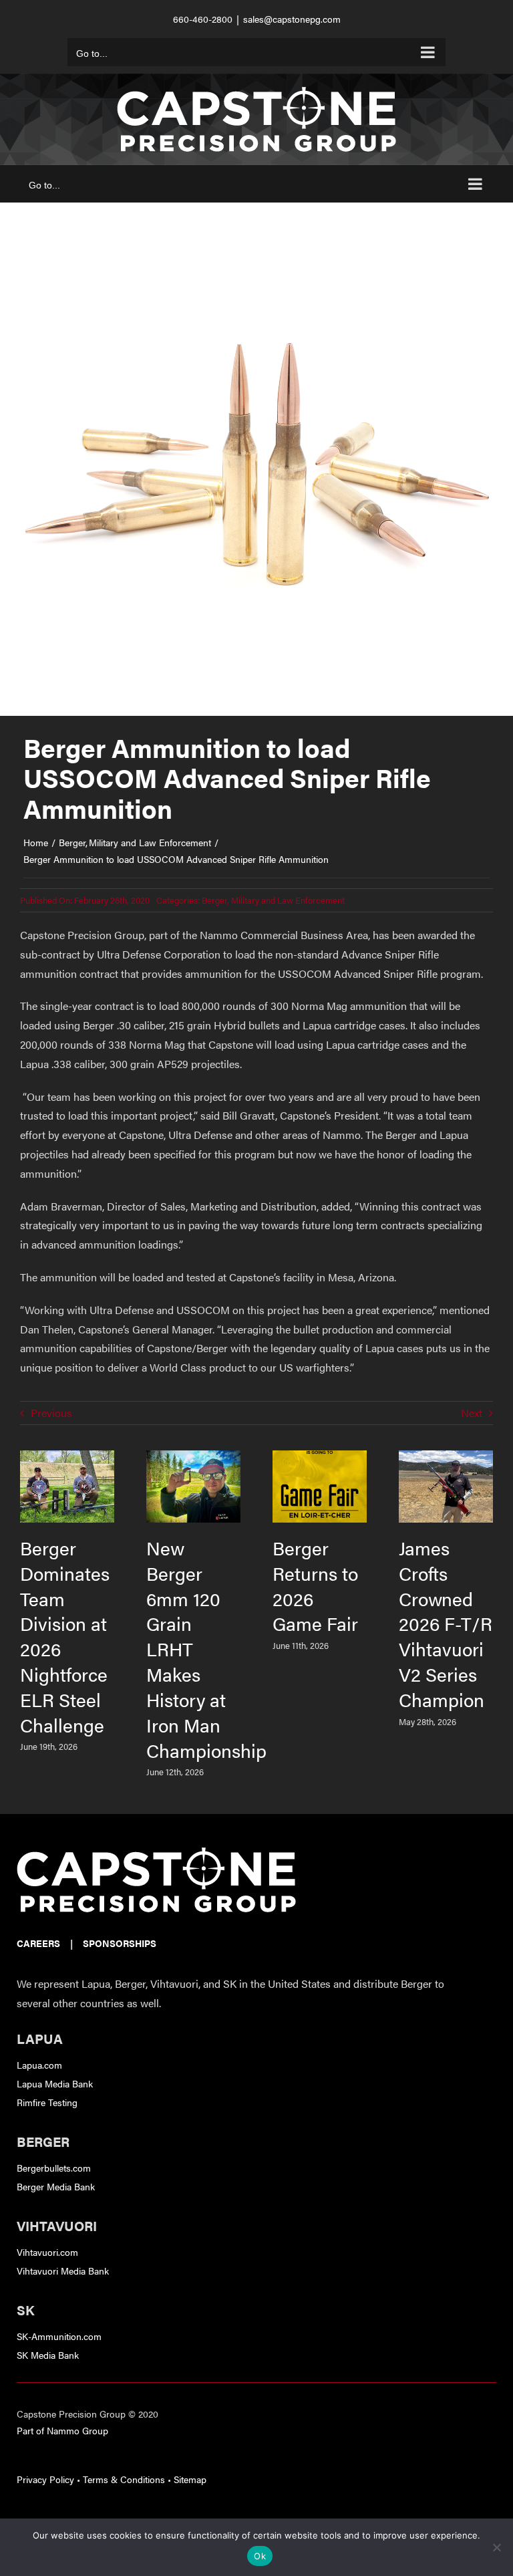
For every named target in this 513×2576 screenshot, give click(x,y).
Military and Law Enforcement (288, 900)
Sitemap (190, 2479)
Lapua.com (39, 2065)
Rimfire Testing (47, 2102)
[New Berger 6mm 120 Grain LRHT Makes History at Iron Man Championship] (193, 1458)
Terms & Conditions (124, 2479)
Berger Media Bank (56, 2186)
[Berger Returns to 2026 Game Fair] (320, 1458)
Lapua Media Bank (55, 2083)
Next (472, 1413)
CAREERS (38, 1943)
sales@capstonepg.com (292, 19)
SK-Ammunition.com (59, 2336)
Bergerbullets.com (54, 2168)
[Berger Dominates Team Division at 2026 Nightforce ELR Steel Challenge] (67, 1458)
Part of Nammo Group (62, 2430)
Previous (51, 1413)
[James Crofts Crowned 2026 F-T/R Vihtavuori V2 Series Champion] (446, 1458)
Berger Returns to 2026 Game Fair (315, 1586)
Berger (214, 900)
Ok (260, 2556)
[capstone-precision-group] (156, 1852)
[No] (496, 2547)
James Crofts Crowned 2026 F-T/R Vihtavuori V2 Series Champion (446, 1624)
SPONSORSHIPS (120, 1943)
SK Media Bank (48, 2355)
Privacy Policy (45, 2479)
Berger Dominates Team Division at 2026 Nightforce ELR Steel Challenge (65, 1636)
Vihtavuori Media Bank (63, 2271)
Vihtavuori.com (47, 2252)
